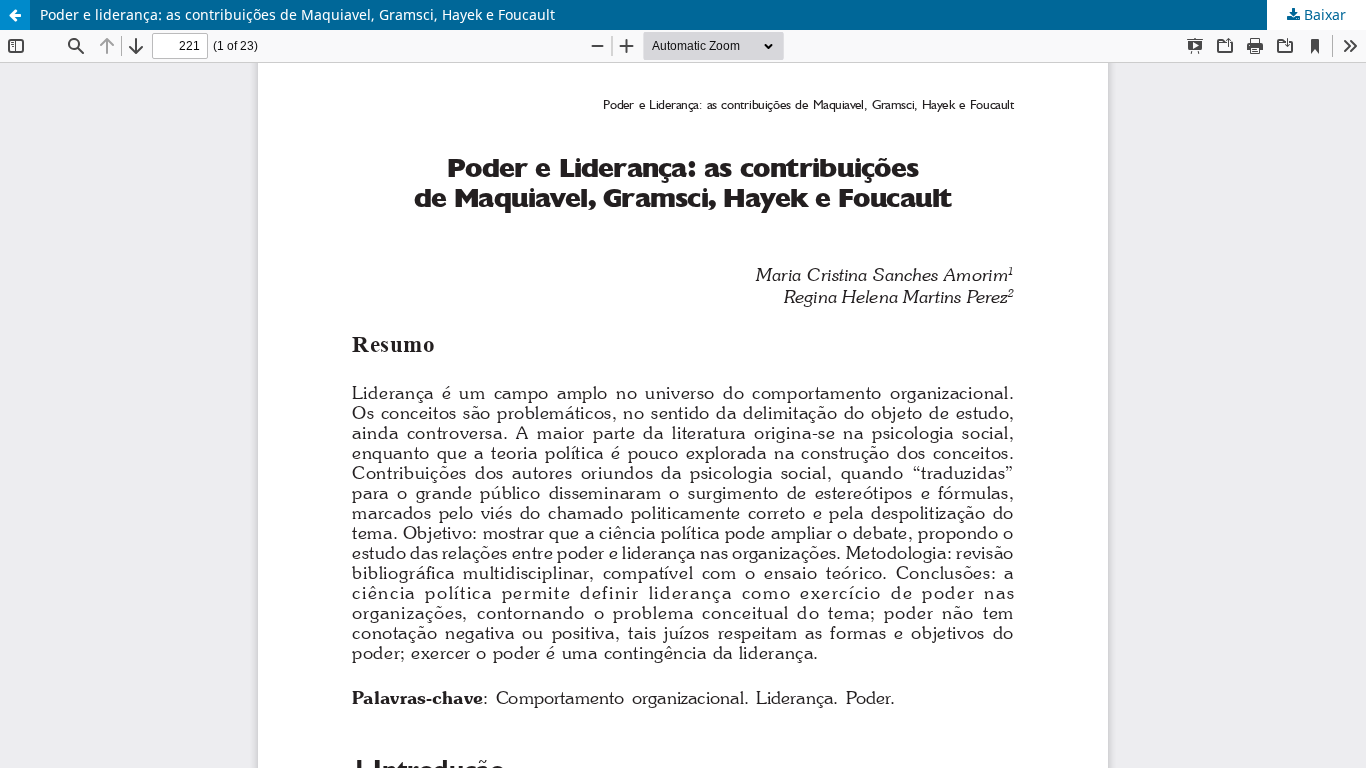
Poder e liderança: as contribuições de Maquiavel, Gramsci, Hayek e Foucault (297, 14)
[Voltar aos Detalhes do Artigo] (15, 15)
